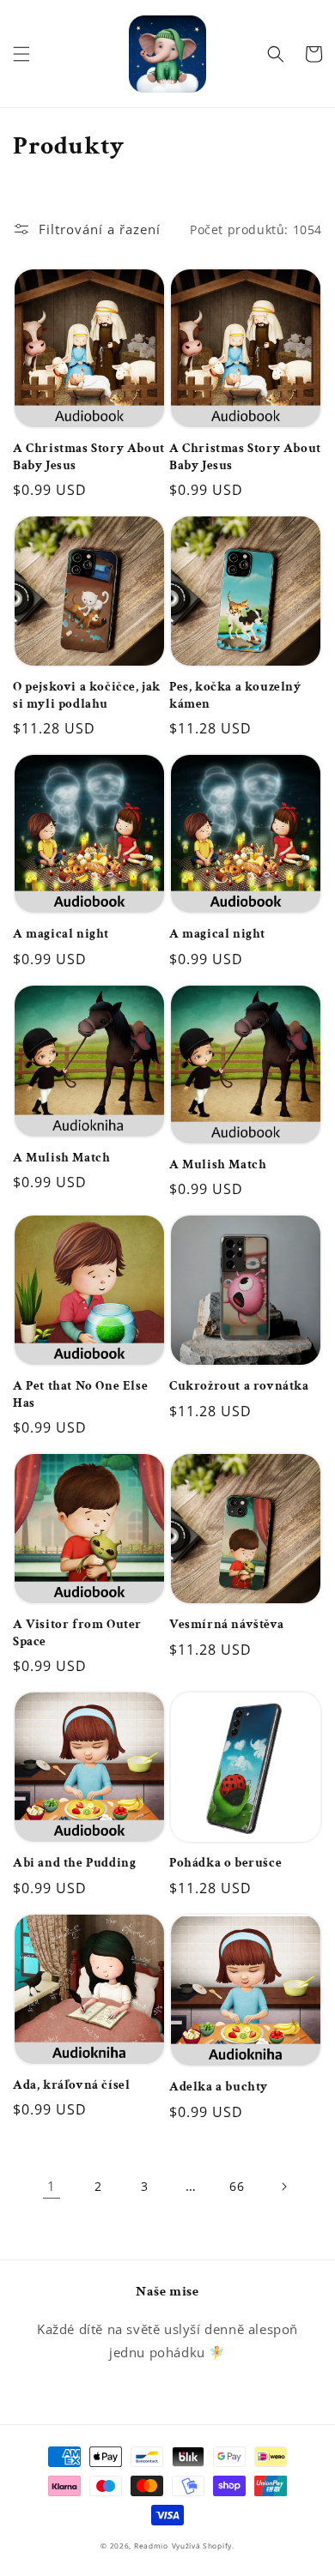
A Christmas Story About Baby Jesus (89, 457)
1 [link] (52, 2186)
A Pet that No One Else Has (80, 1394)
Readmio (151, 2546)
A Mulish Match (61, 1158)
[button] (21, 54)
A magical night (61, 934)
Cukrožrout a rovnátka (239, 1386)
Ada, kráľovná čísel (71, 2085)
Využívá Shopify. (203, 2546)
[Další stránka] (283, 2187)
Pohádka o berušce (225, 1863)
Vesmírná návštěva (226, 1624)
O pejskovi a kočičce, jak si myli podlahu (87, 695)
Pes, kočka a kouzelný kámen (235, 695)
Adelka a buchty (219, 2087)
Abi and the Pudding (74, 1863)
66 (237, 2186)
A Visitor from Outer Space (77, 1633)
